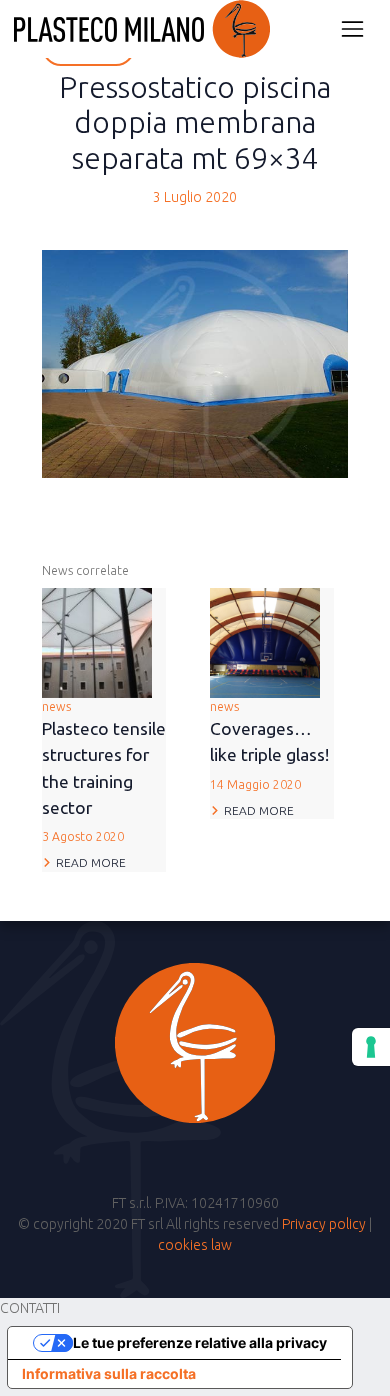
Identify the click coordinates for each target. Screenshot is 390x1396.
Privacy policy (324, 1224)
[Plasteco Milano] (142, 29)
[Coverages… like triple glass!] (265, 641)
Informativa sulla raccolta (109, 1373)
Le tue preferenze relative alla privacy (200, 1342)
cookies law (195, 1245)
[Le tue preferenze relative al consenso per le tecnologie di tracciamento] (371, 1047)
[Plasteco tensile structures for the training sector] (97, 641)
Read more (91, 862)
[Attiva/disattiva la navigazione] (352, 28)
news (104, 771)
